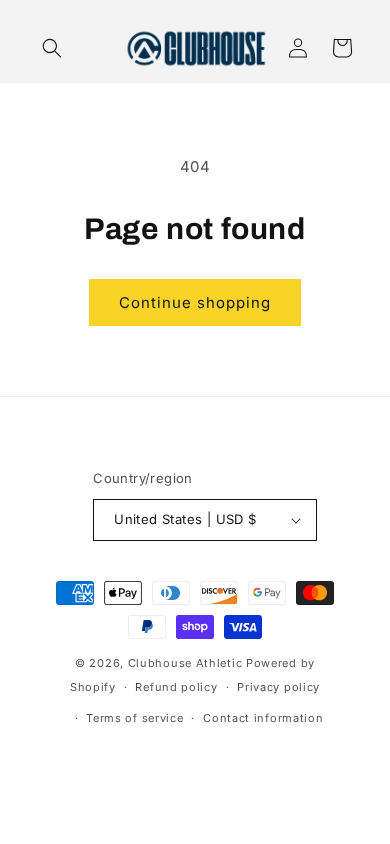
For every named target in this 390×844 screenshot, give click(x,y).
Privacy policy (278, 687)
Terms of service (134, 718)
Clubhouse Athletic (185, 663)
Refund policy (176, 687)
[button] (52, 48)
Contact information (263, 718)
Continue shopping (195, 302)
